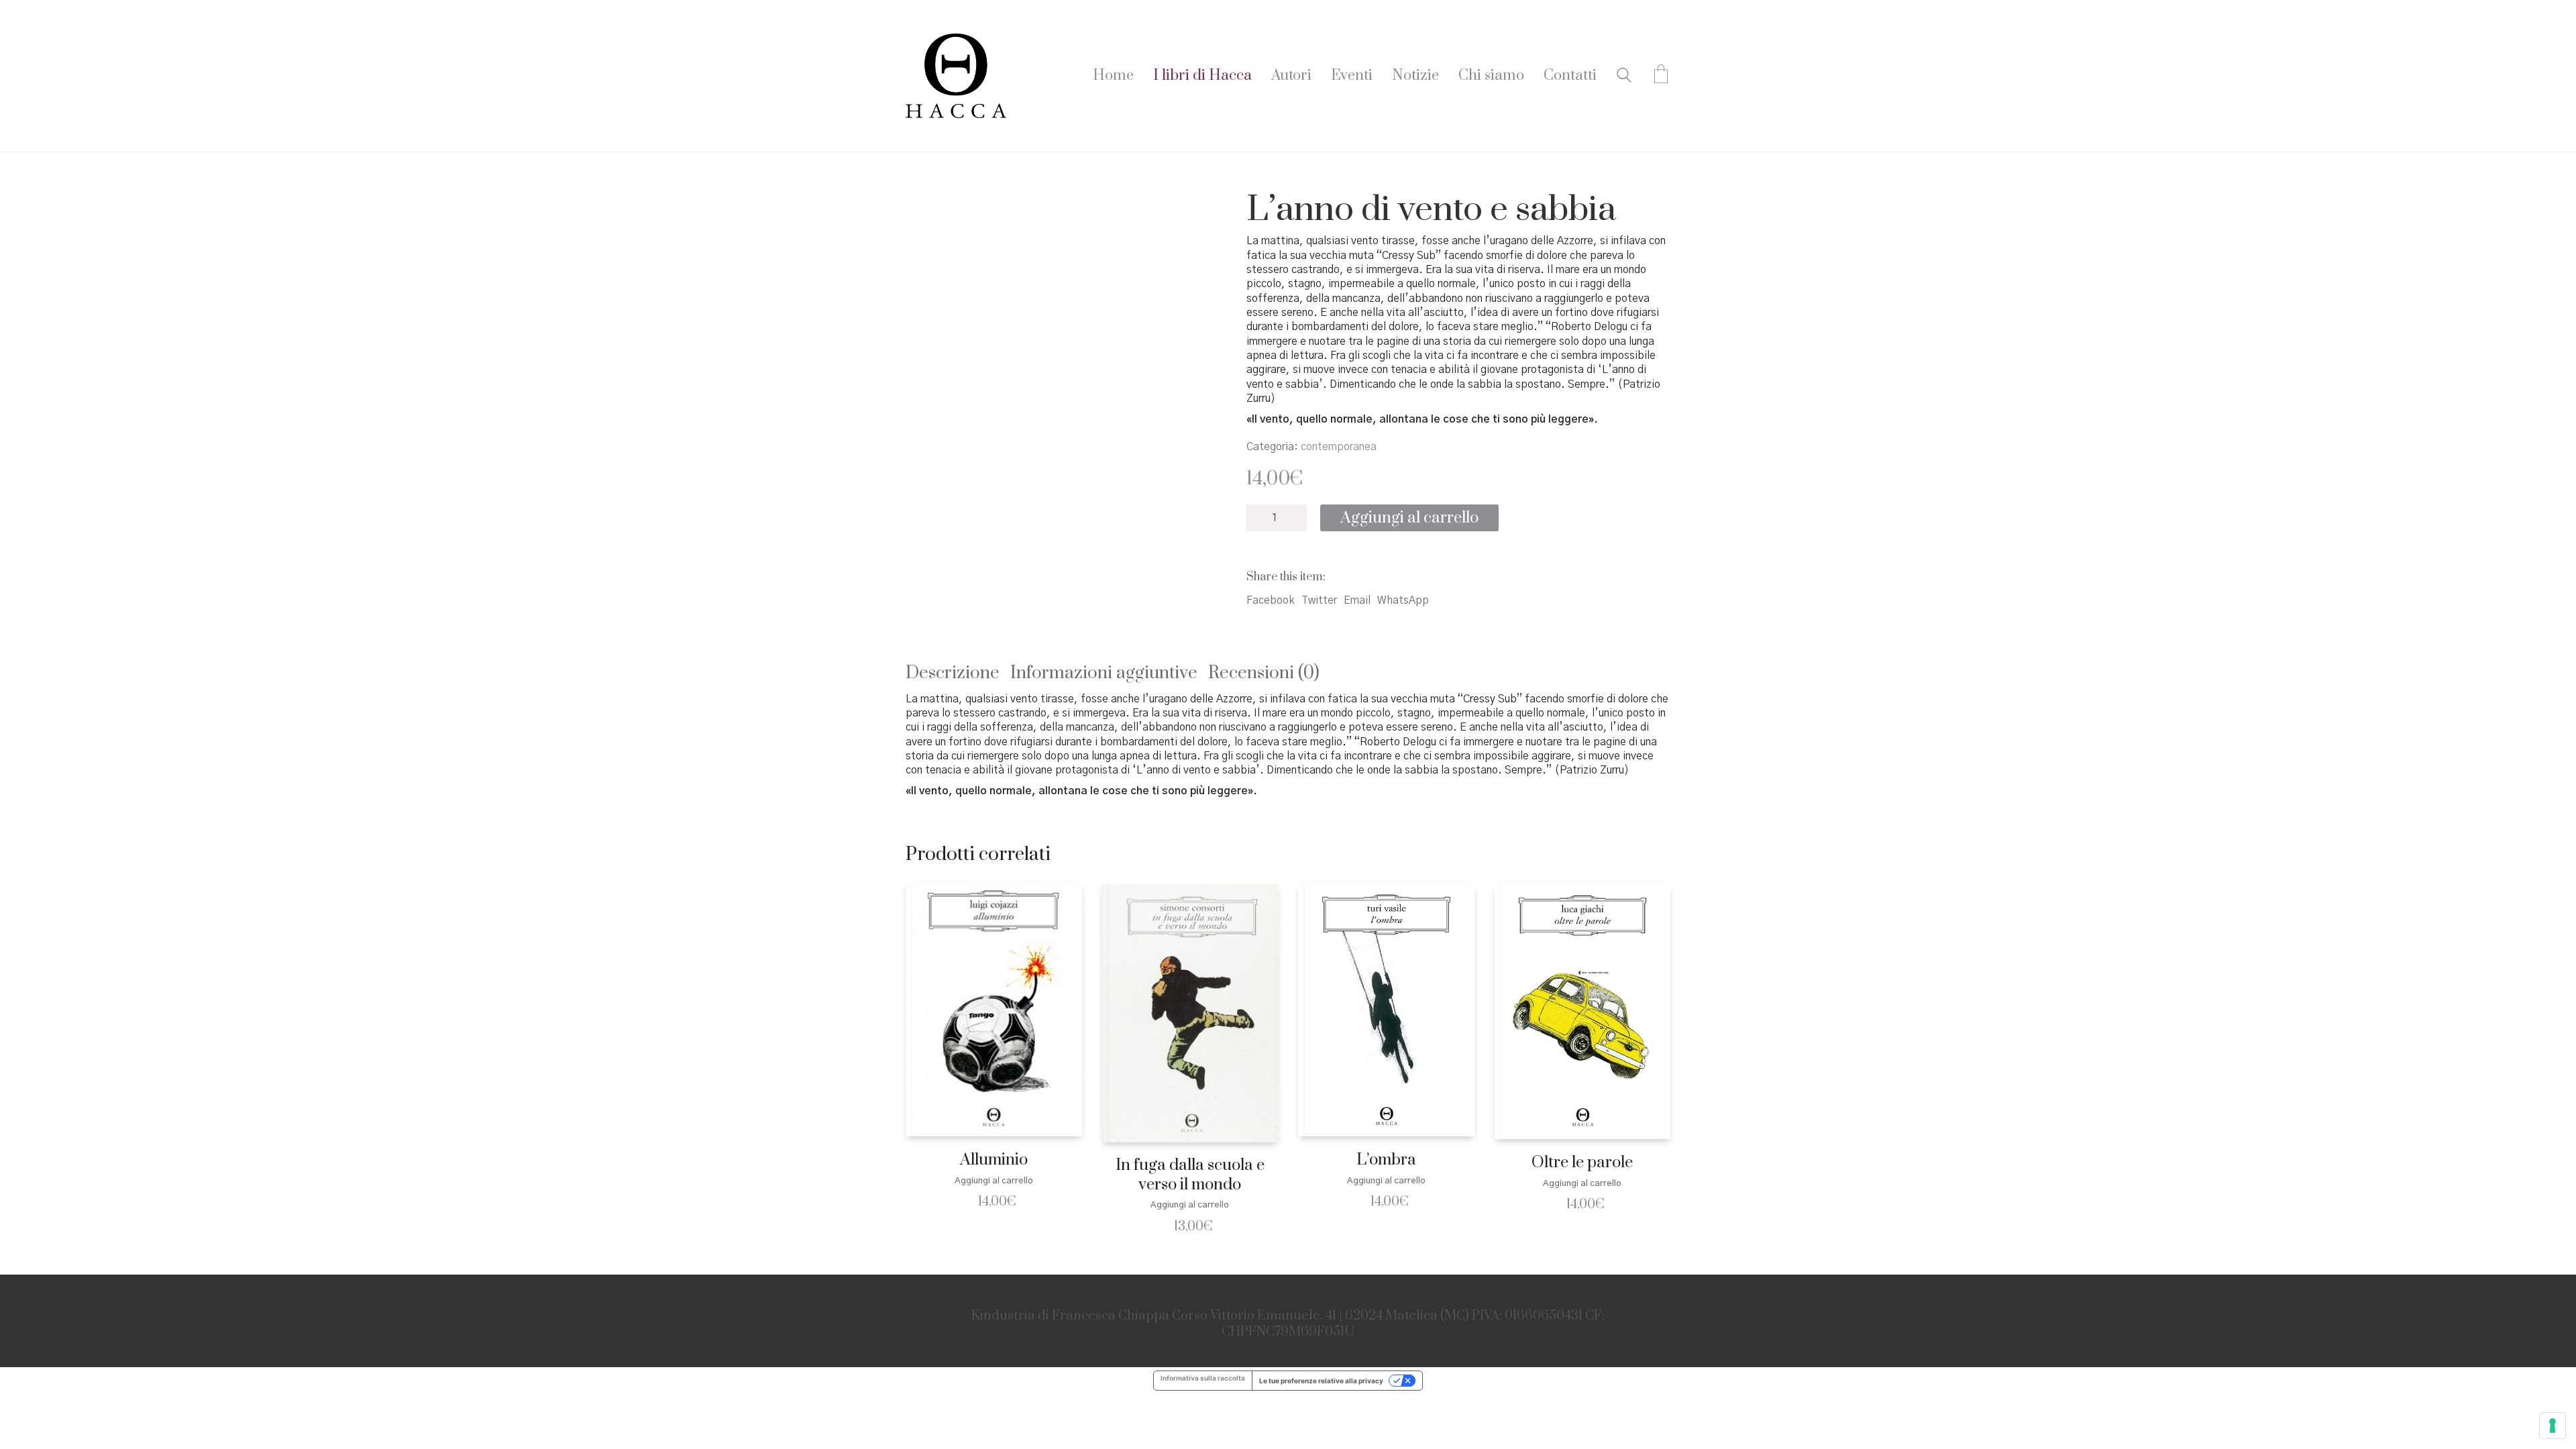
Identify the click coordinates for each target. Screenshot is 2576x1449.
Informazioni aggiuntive (1104, 673)
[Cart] (1661, 76)
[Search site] (1624, 77)
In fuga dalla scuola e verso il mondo (1190, 1175)
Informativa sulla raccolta (1203, 1378)
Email (1357, 600)
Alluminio (994, 1160)
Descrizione (953, 673)
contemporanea (1339, 447)
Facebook (1271, 600)
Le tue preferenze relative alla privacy (1321, 1381)
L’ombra (1386, 1160)
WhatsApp (1403, 600)
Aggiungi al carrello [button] (994, 1181)
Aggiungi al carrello (1409, 518)
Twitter (1319, 600)
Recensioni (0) (1264, 673)
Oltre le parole (1582, 1163)
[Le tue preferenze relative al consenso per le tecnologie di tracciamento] (2553, 1426)
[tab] (958, 674)
